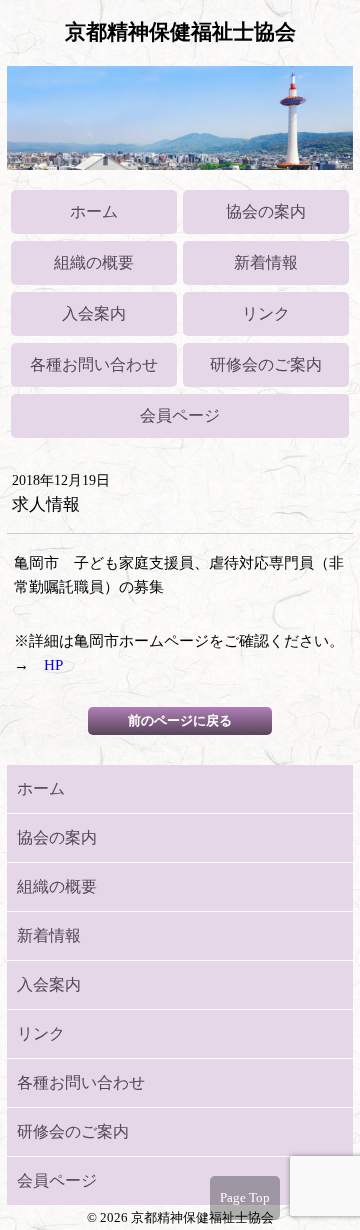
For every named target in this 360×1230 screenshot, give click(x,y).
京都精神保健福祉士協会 (180, 32)
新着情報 (266, 262)
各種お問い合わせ (94, 364)
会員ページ (180, 415)
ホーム (94, 211)
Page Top (245, 1197)
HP (53, 665)
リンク (266, 313)
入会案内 (94, 313)
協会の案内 (266, 211)
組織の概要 (94, 262)
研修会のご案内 (266, 364)
